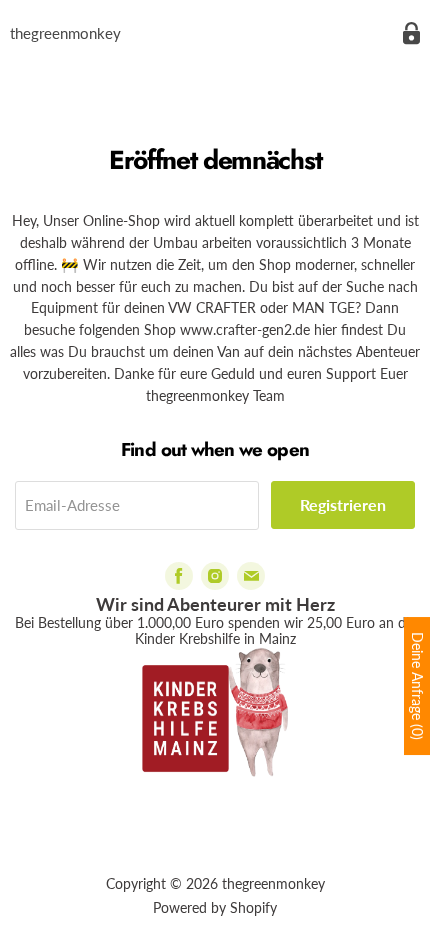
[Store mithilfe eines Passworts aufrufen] (411, 33)
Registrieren (343, 504)
